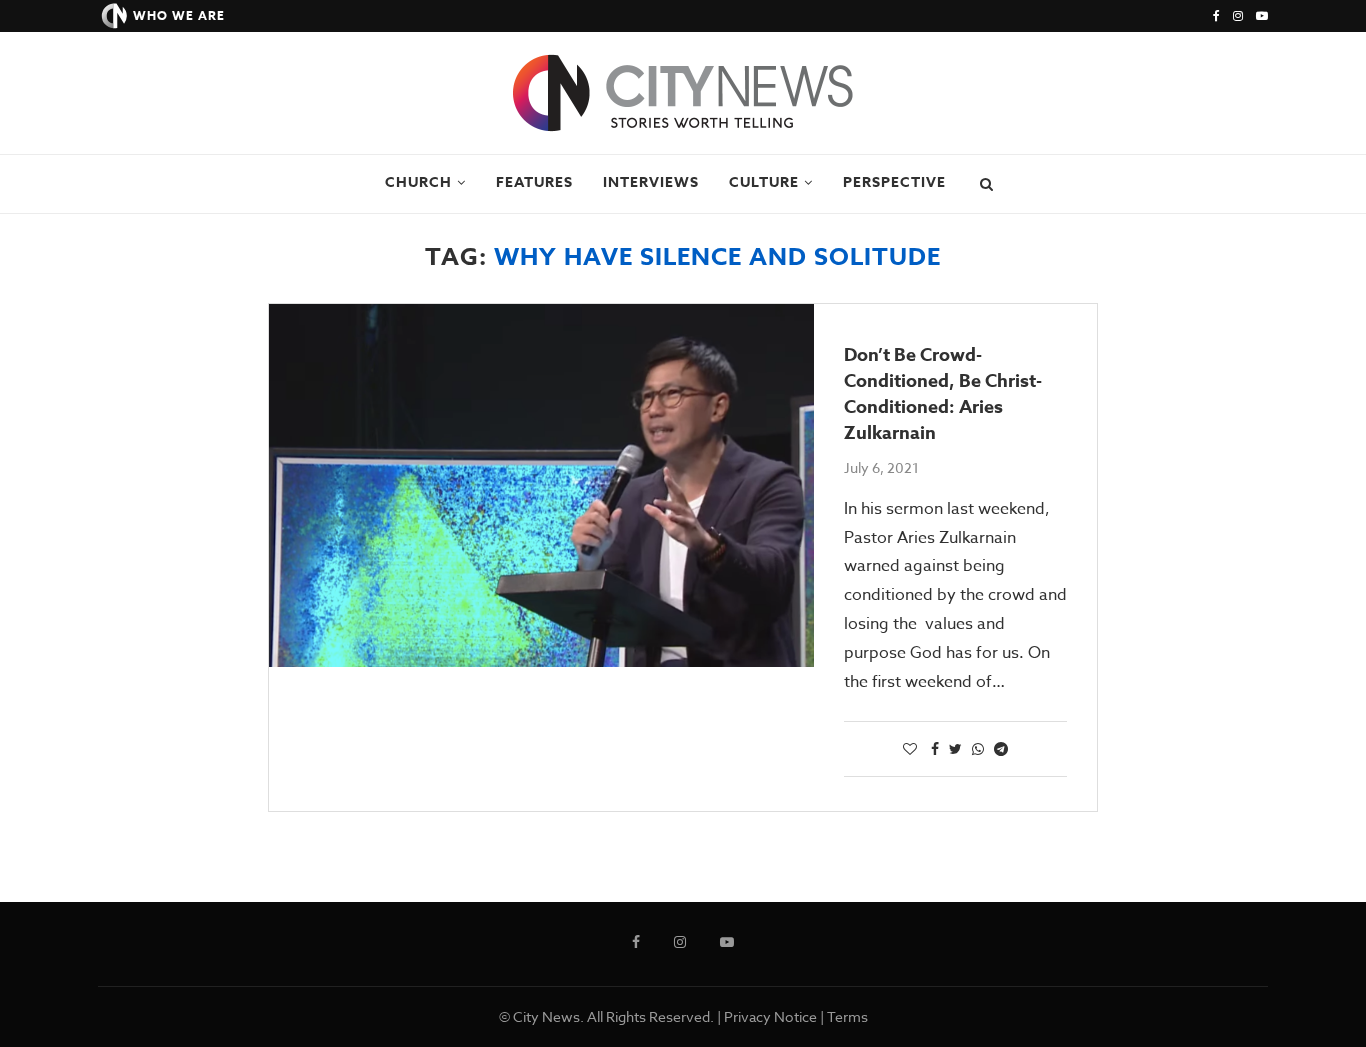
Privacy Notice (770, 1016)
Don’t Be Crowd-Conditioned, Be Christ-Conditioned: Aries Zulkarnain (943, 394)
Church (418, 182)
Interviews (651, 182)
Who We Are (179, 15)
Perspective (894, 182)
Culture (764, 182)
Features (534, 182)
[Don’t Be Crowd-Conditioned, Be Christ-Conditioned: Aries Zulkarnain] (541, 485)
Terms (847, 1016)
